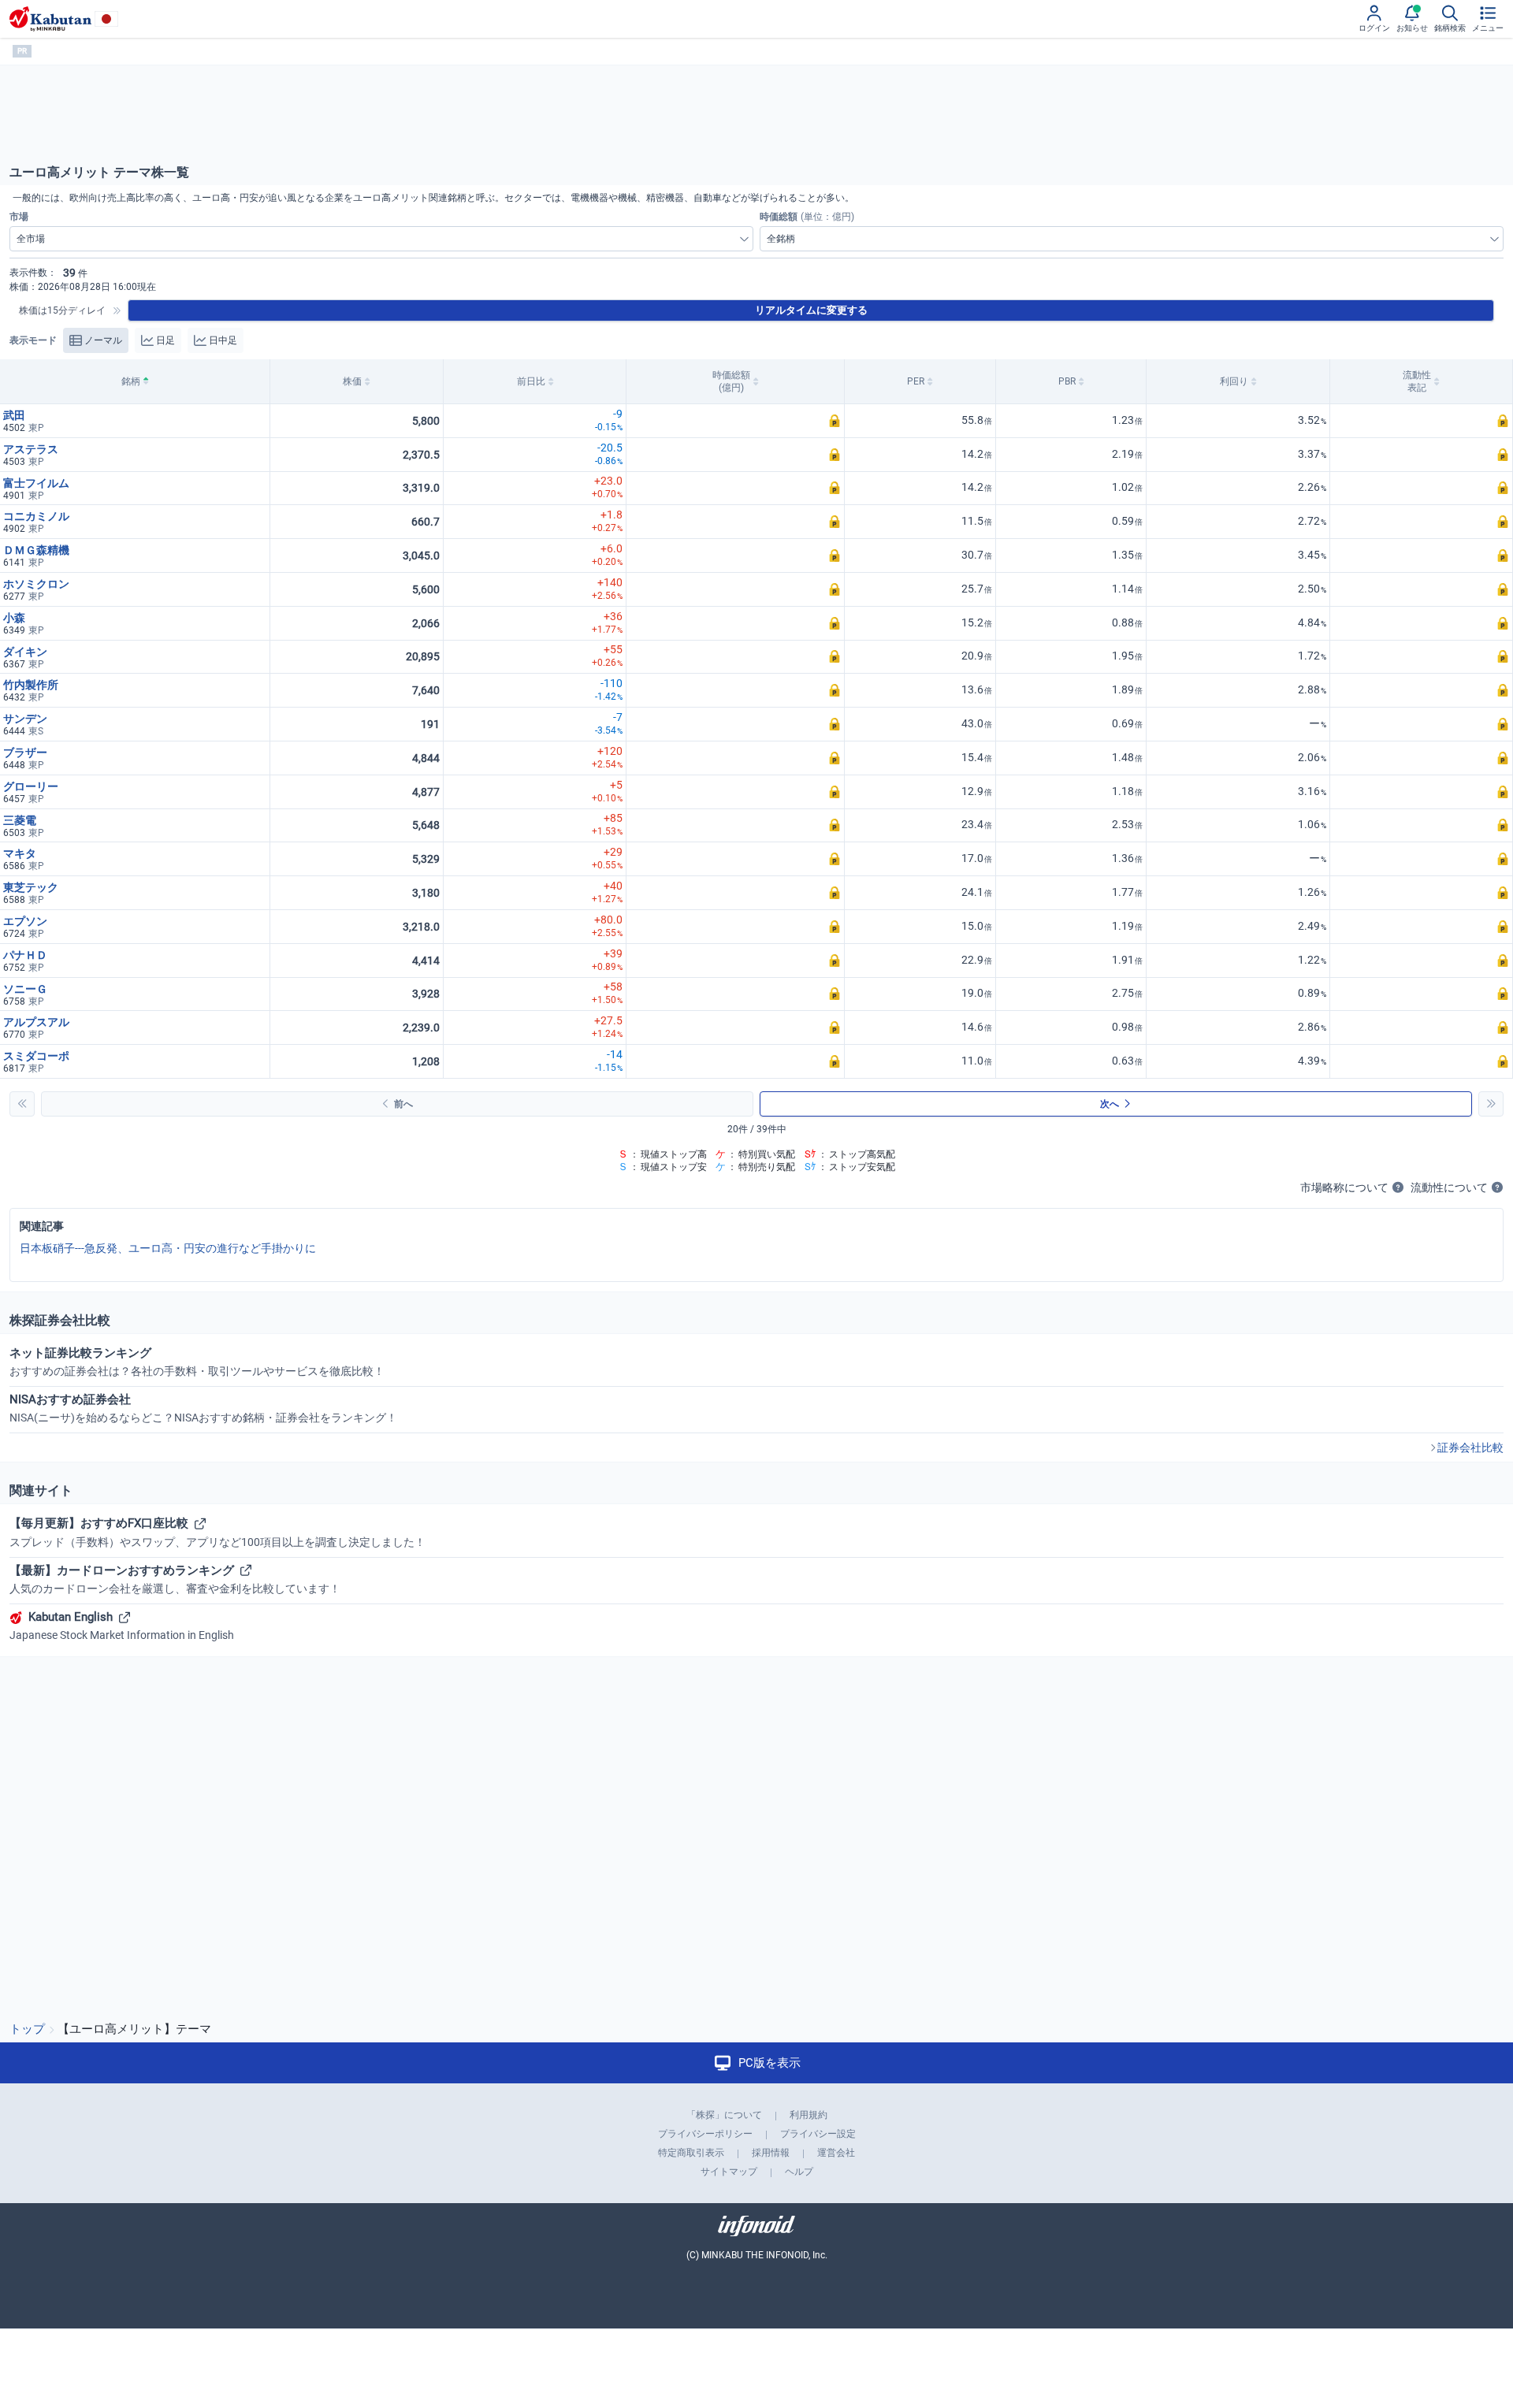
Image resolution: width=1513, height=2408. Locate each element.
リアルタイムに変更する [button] (811, 310)
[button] (736, 421)
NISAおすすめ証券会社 (203, 1408)
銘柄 (131, 381)
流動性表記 (1417, 381)
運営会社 (836, 2153)
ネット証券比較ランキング (197, 1362)
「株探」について (724, 2115)
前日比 (531, 381)
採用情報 (771, 2153)
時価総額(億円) (731, 381)
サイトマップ (729, 2172)
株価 (352, 381)
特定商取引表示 (691, 2153)
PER (916, 381)
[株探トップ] (50, 19)
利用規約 (809, 2115)
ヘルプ (799, 2172)
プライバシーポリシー (705, 2134)
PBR (1067, 381)
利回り (1234, 381)
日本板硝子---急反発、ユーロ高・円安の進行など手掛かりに (168, 1248)
